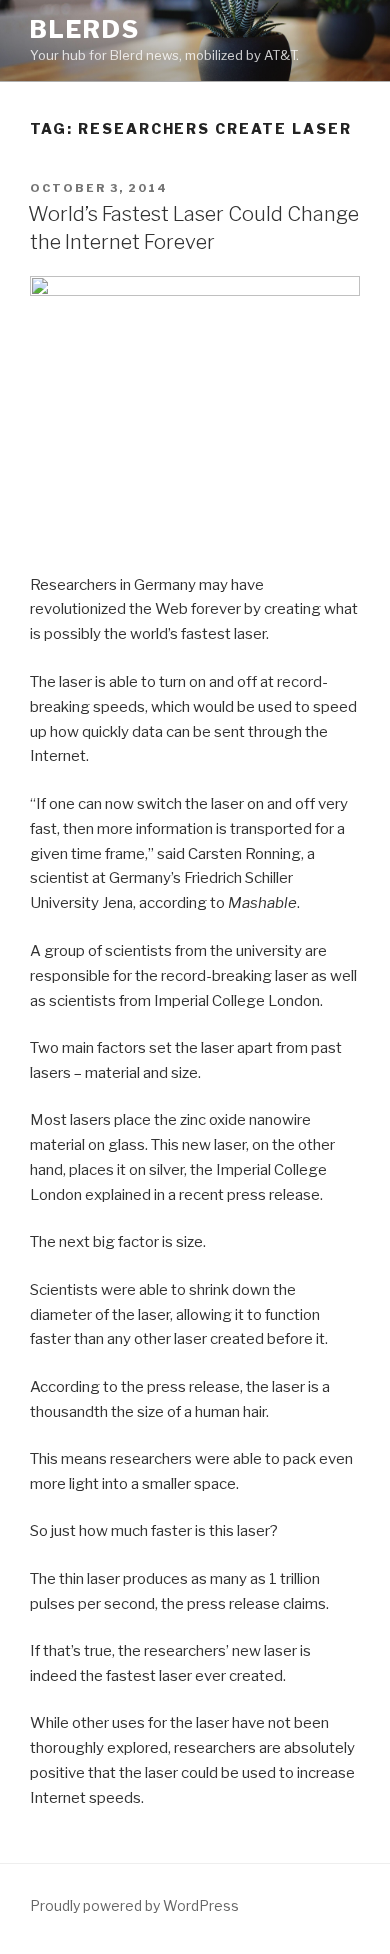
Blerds (85, 29)
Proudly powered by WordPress (134, 1905)
